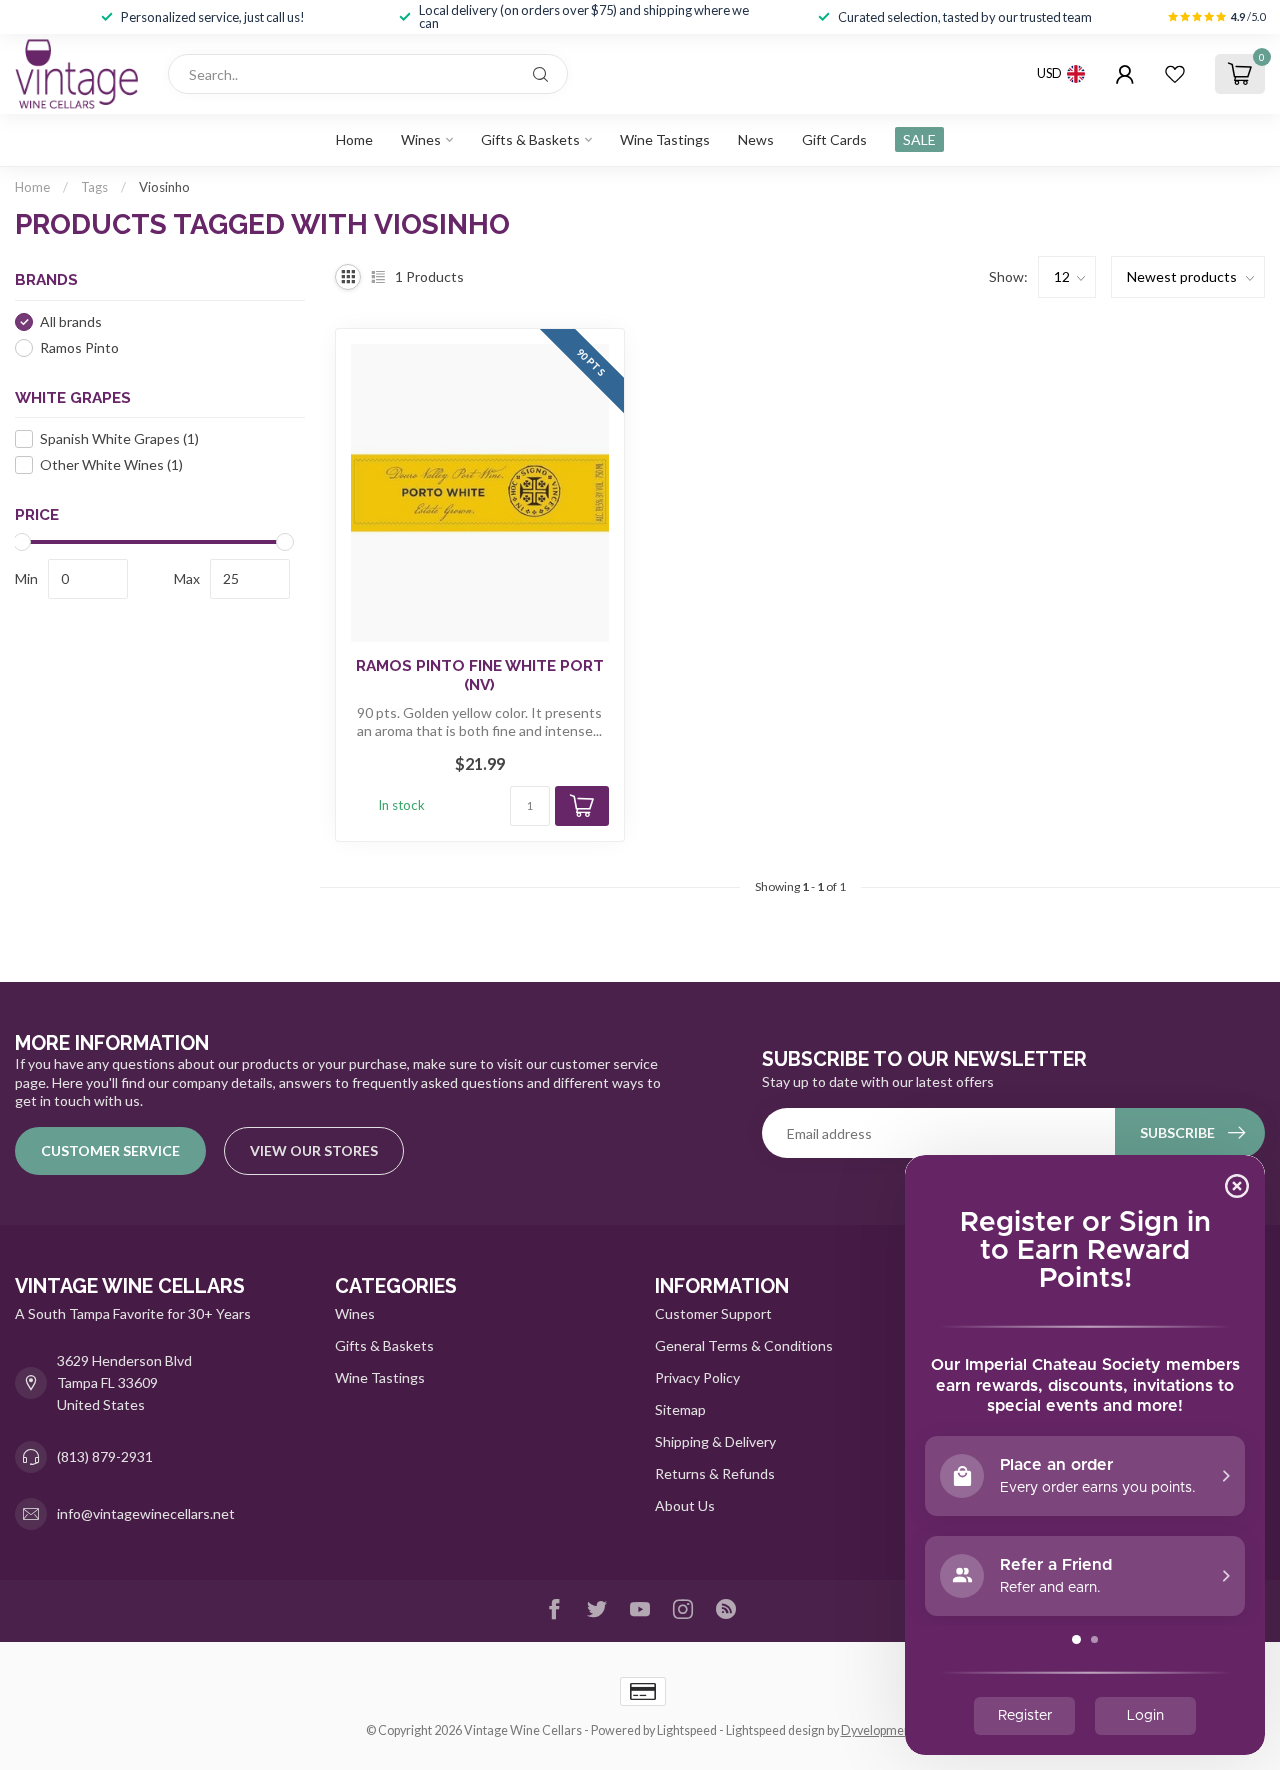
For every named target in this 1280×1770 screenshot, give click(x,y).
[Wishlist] (1175, 74)
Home (354, 139)
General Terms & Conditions (744, 1345)
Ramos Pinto (79, 347)
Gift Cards (834, 139)
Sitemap (680, 1409)
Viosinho (164, 187)
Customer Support (713, 1313)
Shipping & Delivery (715, 1441)
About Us (685, 1505)
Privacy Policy (697, 1377)
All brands (71, 321)
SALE (919, 139)
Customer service (110, 1150)
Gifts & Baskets (530, 139)
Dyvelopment (878, 1730)
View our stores (314, 1150)
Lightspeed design (775, 1730)
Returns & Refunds (715, 1473)
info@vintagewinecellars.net (146, 1513)
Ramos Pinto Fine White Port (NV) (480, 675)
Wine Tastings (665, 139)
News (756, 139)
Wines (421, 139)
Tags (94, 187)
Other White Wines (111, 464)
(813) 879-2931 (105, 1456)
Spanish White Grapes (119, 438)
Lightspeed (687, 1730)
